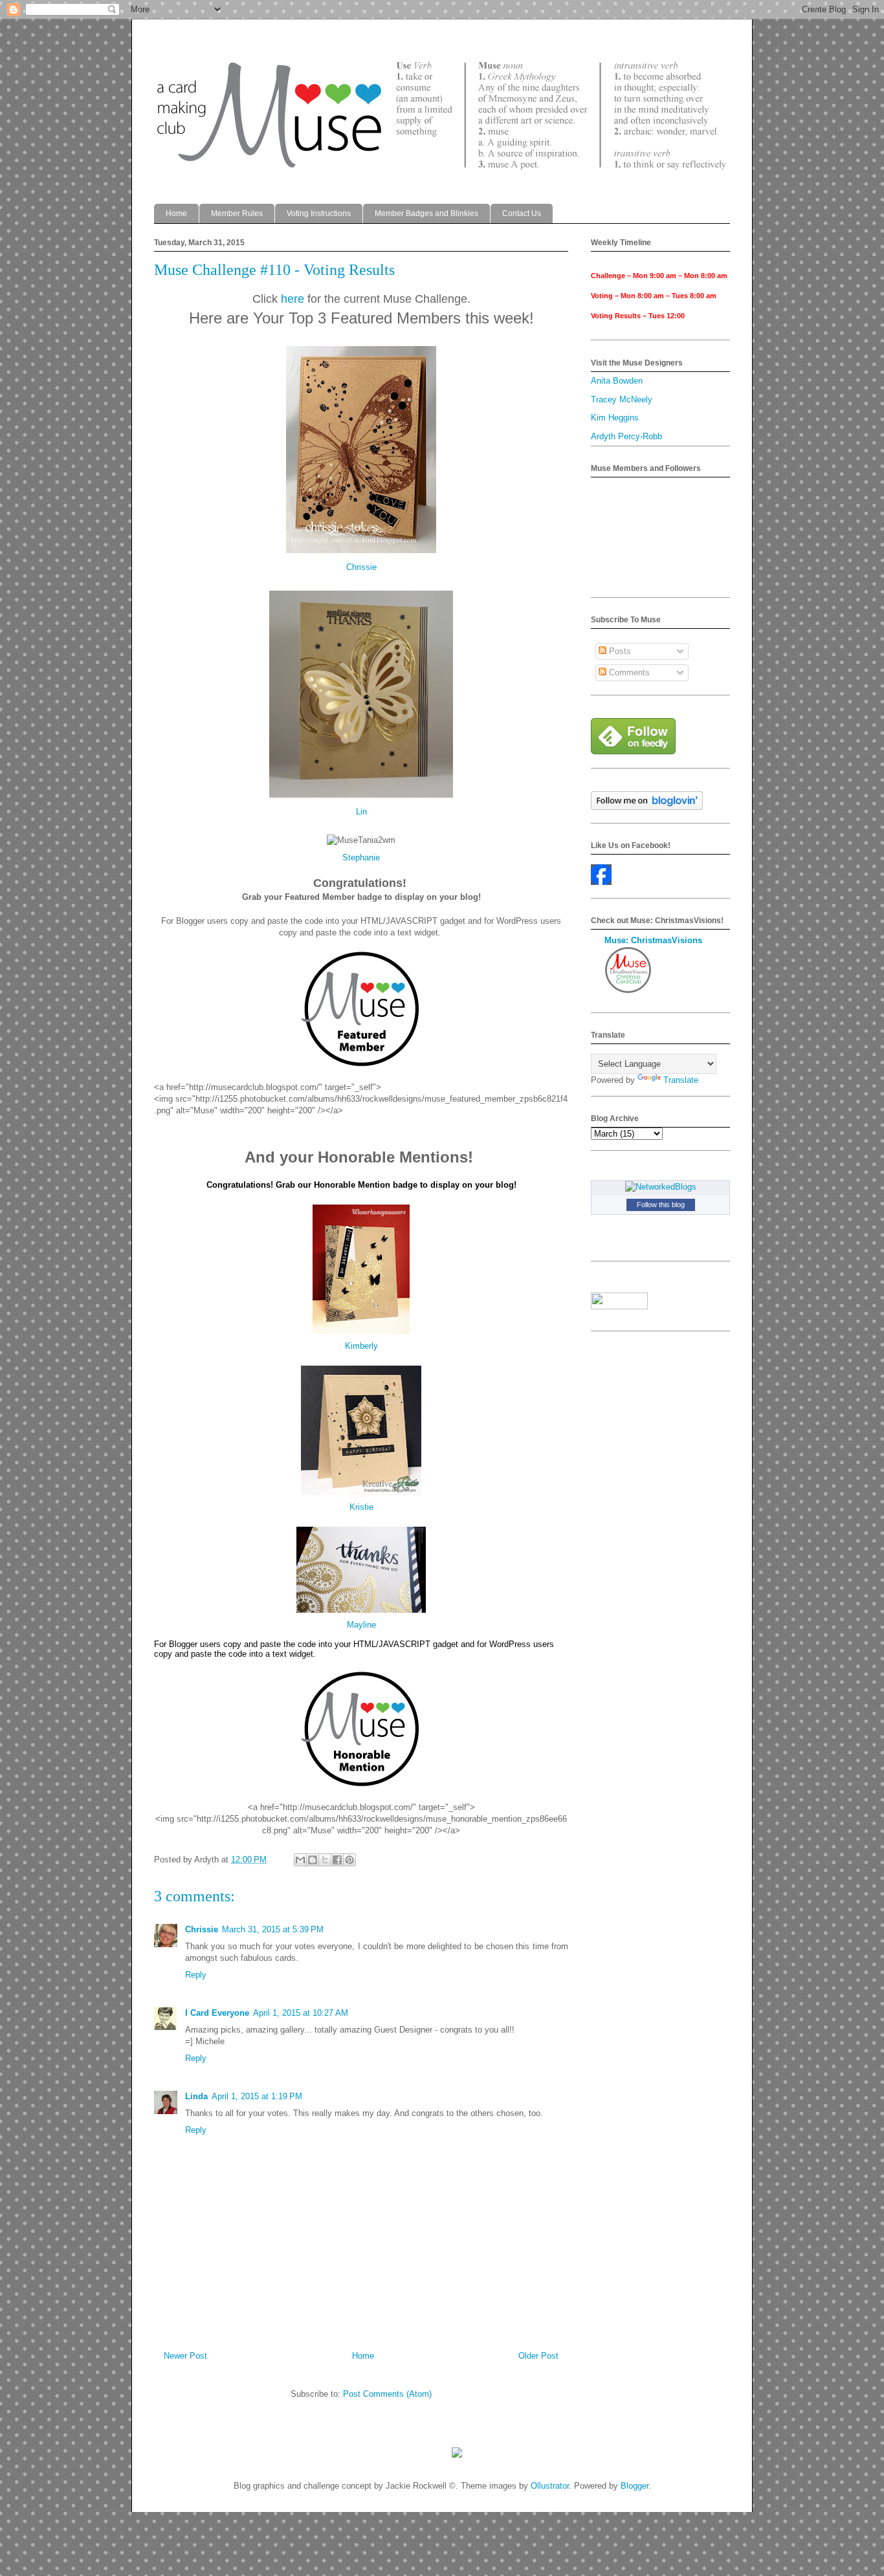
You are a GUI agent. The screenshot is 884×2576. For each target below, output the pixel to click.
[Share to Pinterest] (349, 1860)
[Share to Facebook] (337, 1860)
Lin (361, 812)
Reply (196, 1975)
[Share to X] (325, 1860)
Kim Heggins (615, 418)
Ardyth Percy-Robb (626, 436)
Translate (681, 1080)
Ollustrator (550, 2486)
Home (176, 213)
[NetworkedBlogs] (661, 1187)
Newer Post (185, 2356)
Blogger (635, 2486)
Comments (628, 672)
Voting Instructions (319, 213)
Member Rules (237, 213)
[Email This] (300, 1860)
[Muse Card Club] (601, 882)
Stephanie (361, 857)
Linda (196, 2096)
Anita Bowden (617, 381)
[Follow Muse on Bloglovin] (647, 807)
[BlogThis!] (313, 1860)
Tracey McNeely (622, 399)
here (293, 299)
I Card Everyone (217, 2013)
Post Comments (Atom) (387, 2394)
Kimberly (361, 1346)
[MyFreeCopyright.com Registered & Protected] (457, 2455)
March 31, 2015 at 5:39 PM (273, 1929)
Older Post (538, 2356)
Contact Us (522, 213)
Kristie (361, 1507)
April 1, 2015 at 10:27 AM (301, 2013)
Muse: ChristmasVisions (653, 940)
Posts (619, 651)
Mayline (361, 1625)
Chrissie (361, 567)
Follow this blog (661, 1205)
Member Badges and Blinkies (426, 213)
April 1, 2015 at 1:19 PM (257, 2096)
